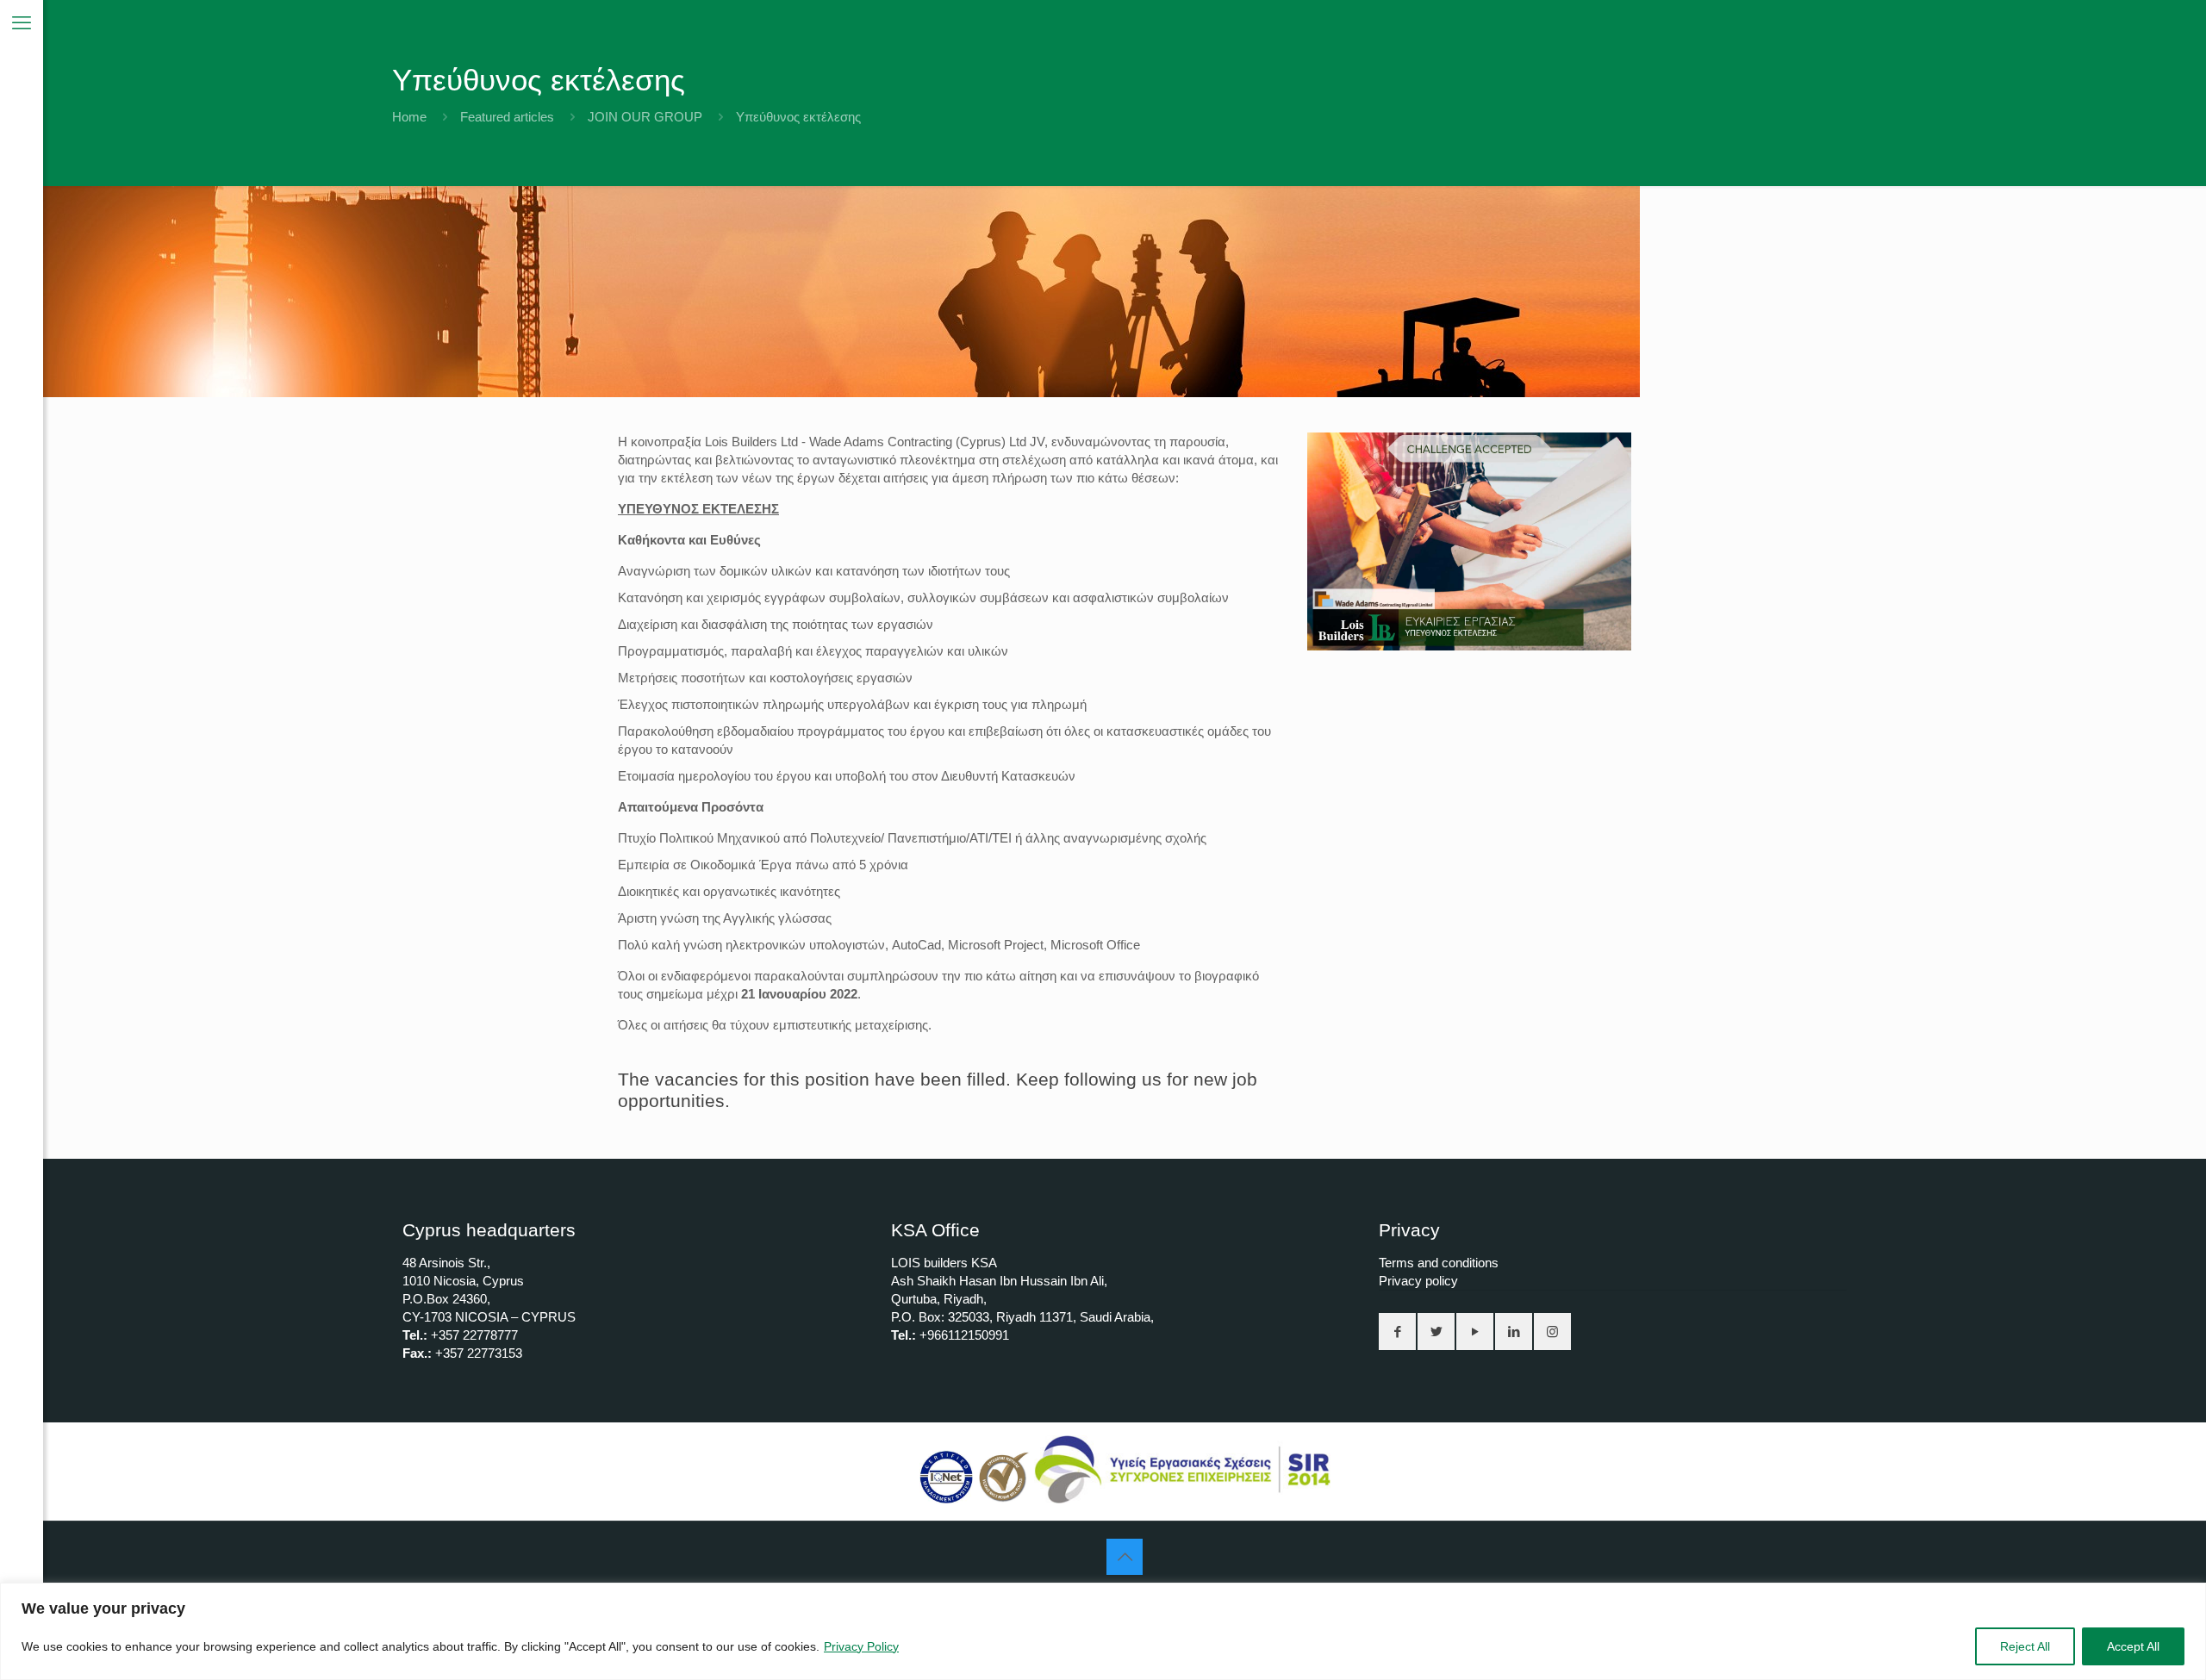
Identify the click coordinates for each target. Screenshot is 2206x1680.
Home (409, 117)
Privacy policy (1418, 1281)
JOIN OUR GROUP (645, 117)
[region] (1103, 1631)
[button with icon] (1397, 1332)
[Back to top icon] (1125, 1557)
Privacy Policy (861, 1646)
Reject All (2025, 1646)
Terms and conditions (1439, 1263)
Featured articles (507, 117)
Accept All (2133, 1646)
